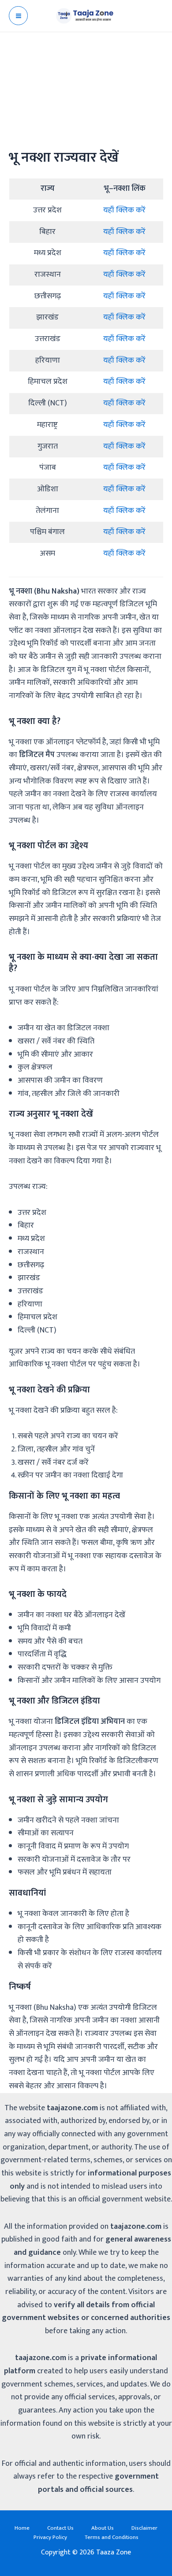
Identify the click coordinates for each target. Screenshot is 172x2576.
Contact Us (60, 2528)
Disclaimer (144, 2528)
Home (22, 2528)
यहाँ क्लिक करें (124, 210)
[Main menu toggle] (18, 16)
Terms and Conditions (112, 2537)
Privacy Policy (50, 2537)
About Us (103, 2528)
